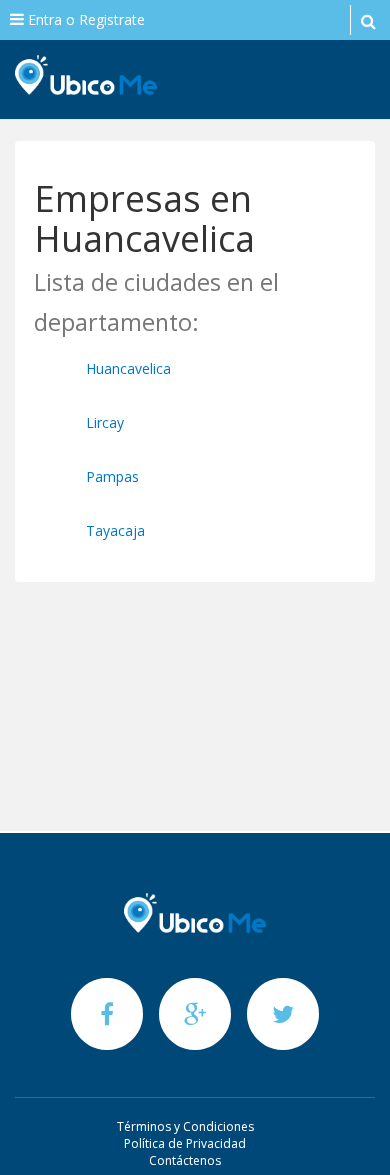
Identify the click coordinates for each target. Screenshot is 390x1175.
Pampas (112, 476)
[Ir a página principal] (195, 913)
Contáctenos (185, 1160)
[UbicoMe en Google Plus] (197, 1013)
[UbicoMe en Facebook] (109, 1013)
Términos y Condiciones (185, 1126)
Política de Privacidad (185, 1143)
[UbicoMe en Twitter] (283, 1013)
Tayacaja (115, 530)
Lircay (105, 422)
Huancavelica (128, 368)
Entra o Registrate (84, 19)
